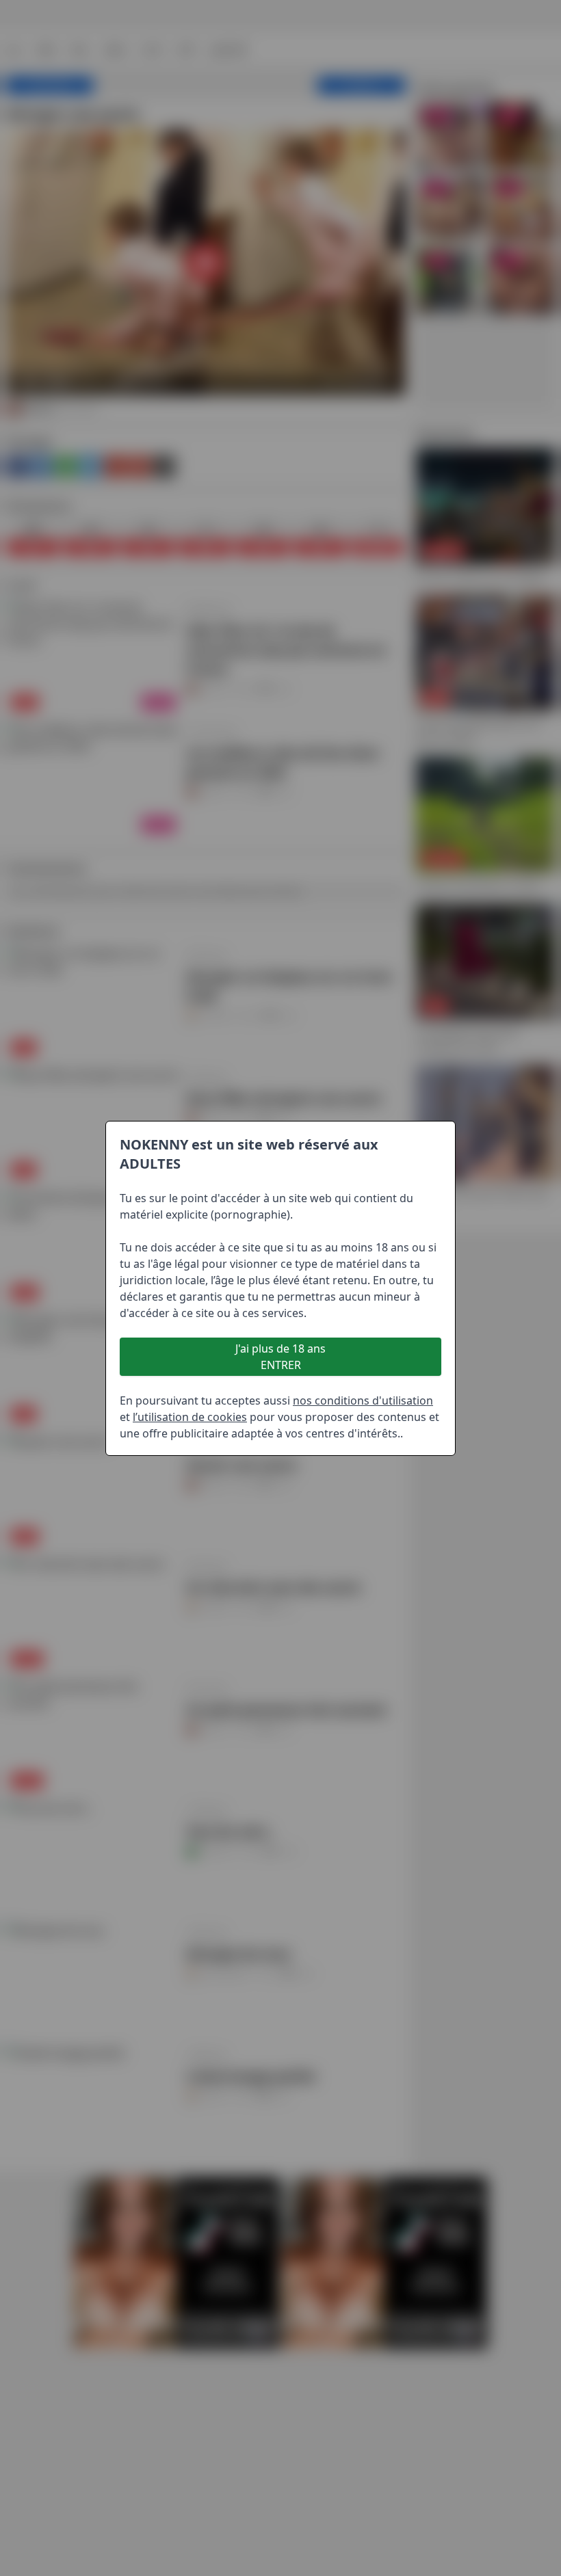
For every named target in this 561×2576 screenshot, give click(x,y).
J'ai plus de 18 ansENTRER (280, 1357)
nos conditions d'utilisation (363, 1400)
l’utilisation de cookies (190, 1417)
